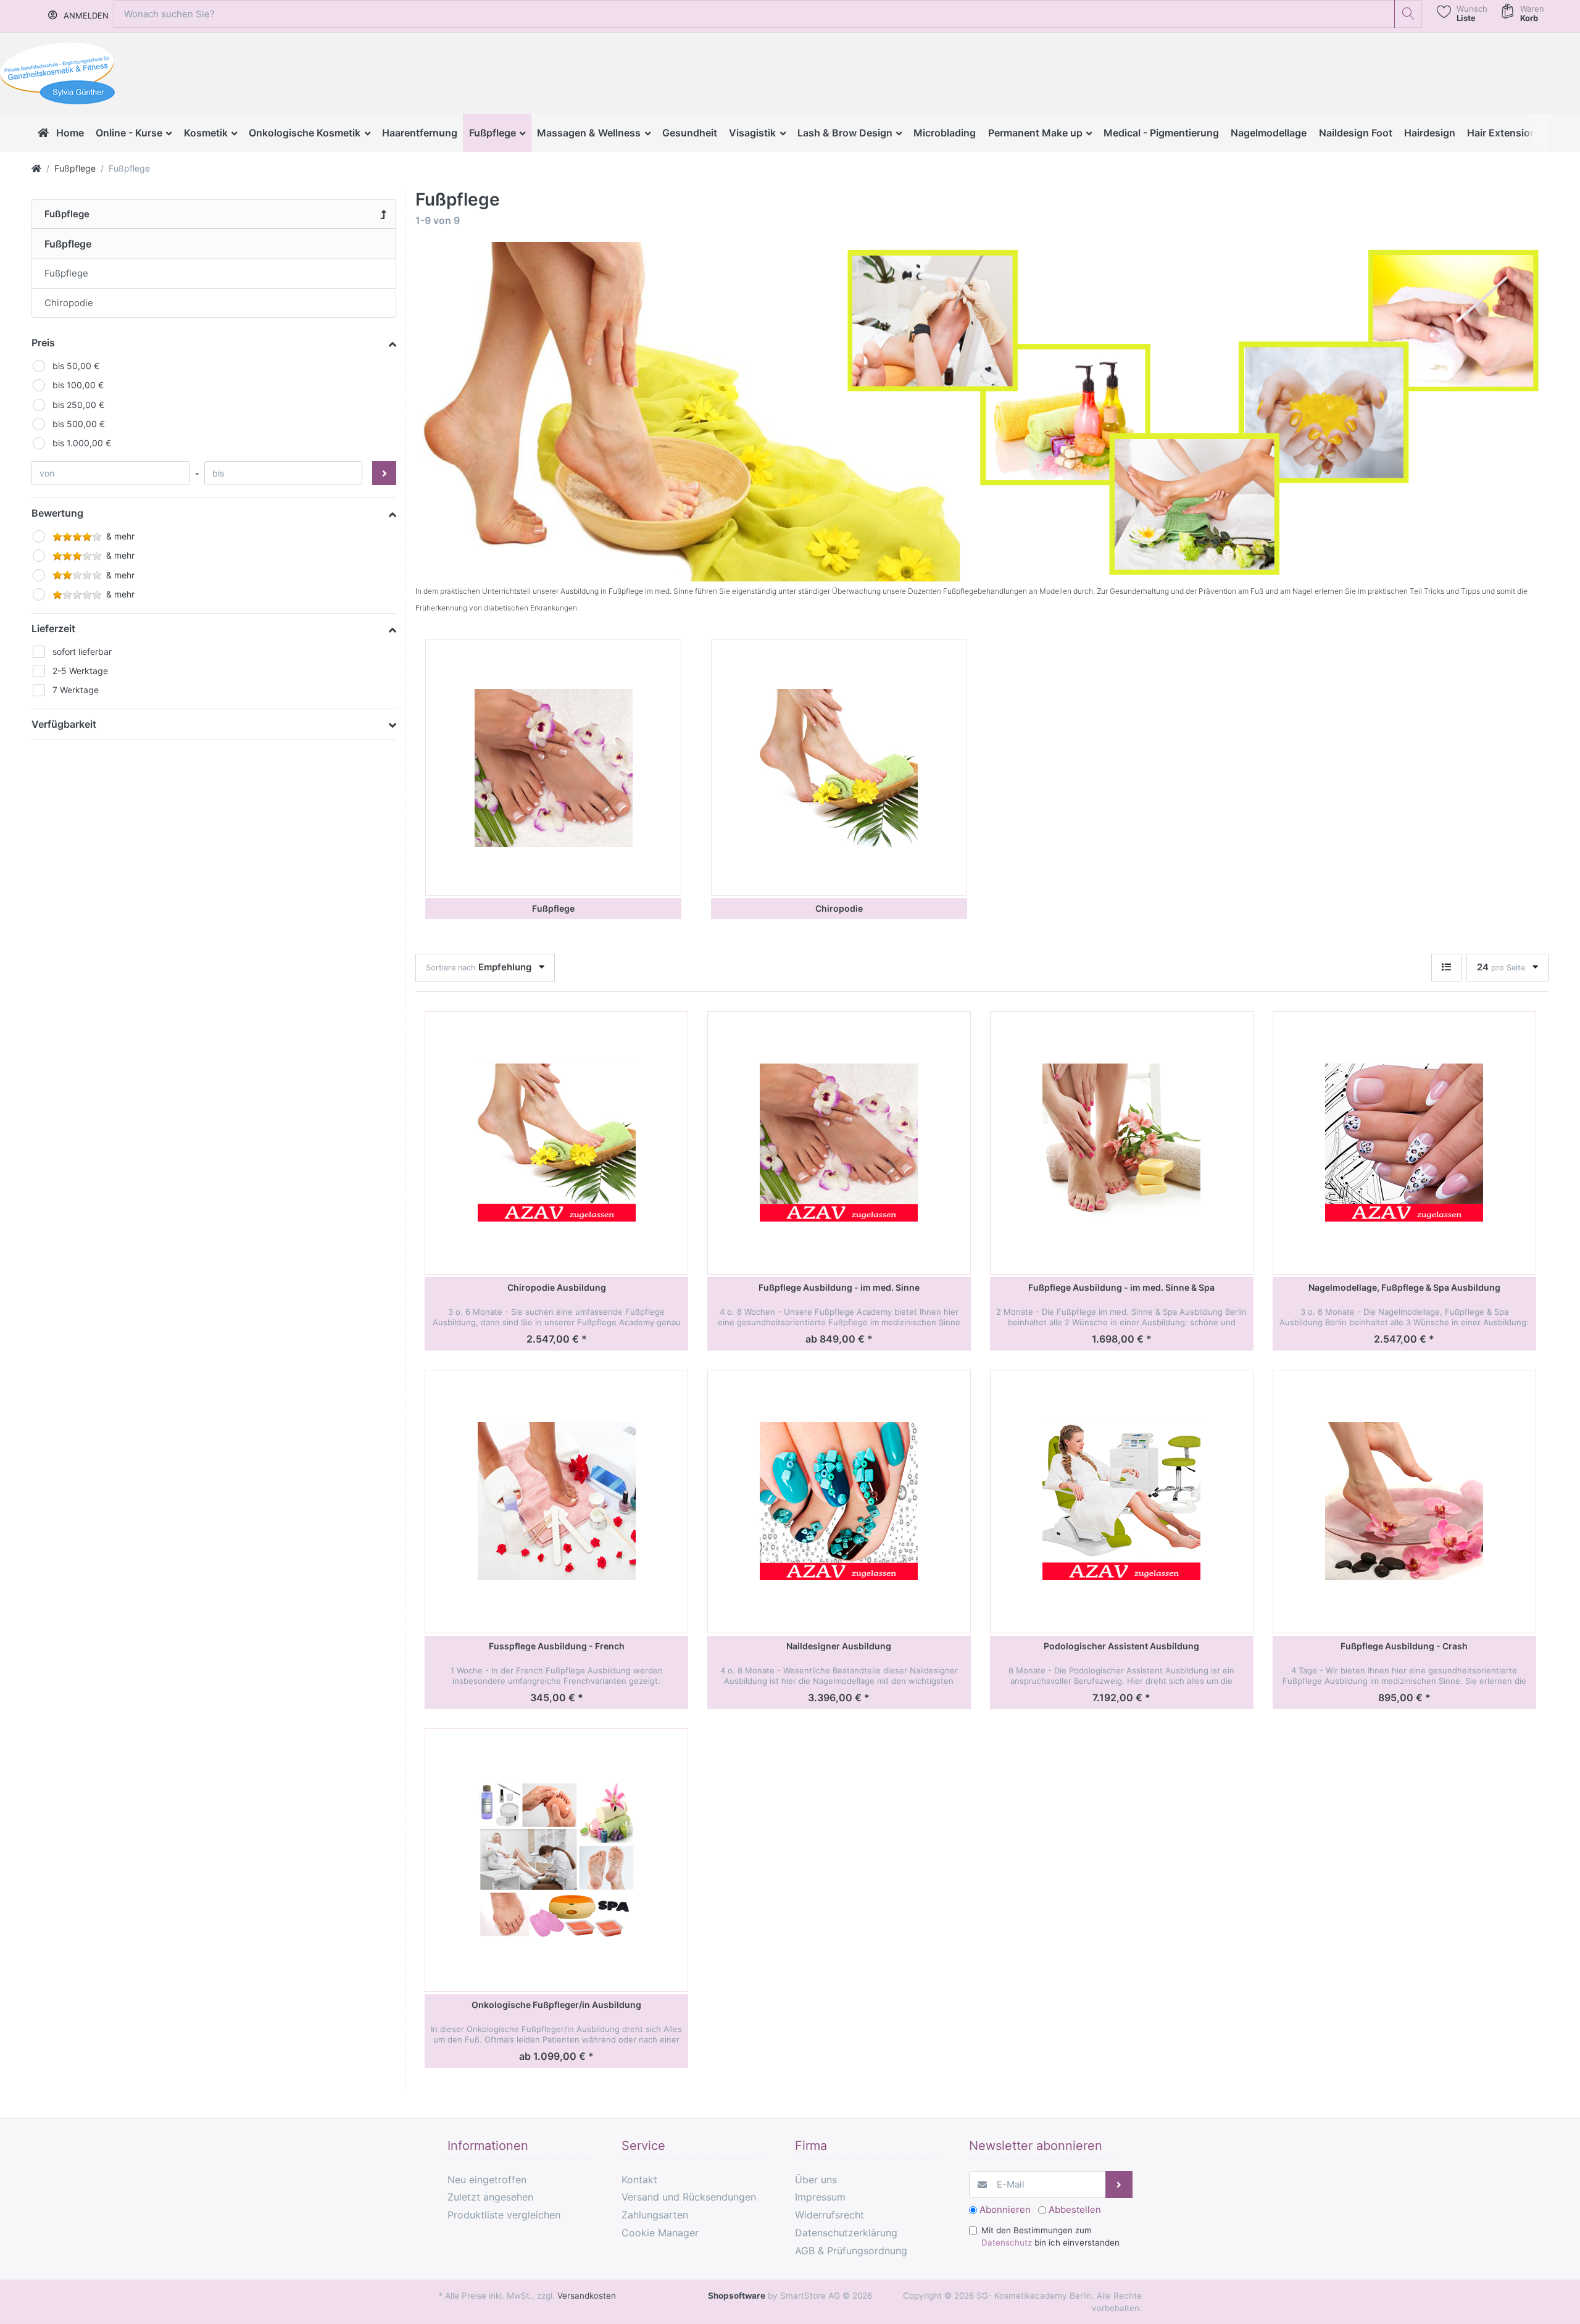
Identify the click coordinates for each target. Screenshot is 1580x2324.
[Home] (36, 168)
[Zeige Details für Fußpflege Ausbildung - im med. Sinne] (839, 1143)
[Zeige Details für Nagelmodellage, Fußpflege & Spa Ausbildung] (1404, 1143)
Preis (43, 343)
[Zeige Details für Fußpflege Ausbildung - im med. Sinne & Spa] (1122, 1143)
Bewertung (57, 513)
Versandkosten (587, 2296)
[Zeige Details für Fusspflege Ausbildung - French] (556, 1501)
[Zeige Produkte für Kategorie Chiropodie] (839, 768)
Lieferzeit (53, 628)
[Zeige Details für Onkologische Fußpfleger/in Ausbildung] (556, 1860)
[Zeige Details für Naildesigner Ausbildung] (839, 1501)
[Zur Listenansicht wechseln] (1446, 968)
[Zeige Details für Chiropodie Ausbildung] (556, 1143)
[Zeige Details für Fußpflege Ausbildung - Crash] (1404, 1501)
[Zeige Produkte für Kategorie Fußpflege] (553, 768)
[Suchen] (1408, 14)
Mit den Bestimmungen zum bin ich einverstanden (1050, 2236)
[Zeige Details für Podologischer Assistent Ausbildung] (1122, 1501)
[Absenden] (1119, 2185)
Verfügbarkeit (64, 724)
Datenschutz (1007, 2243)
